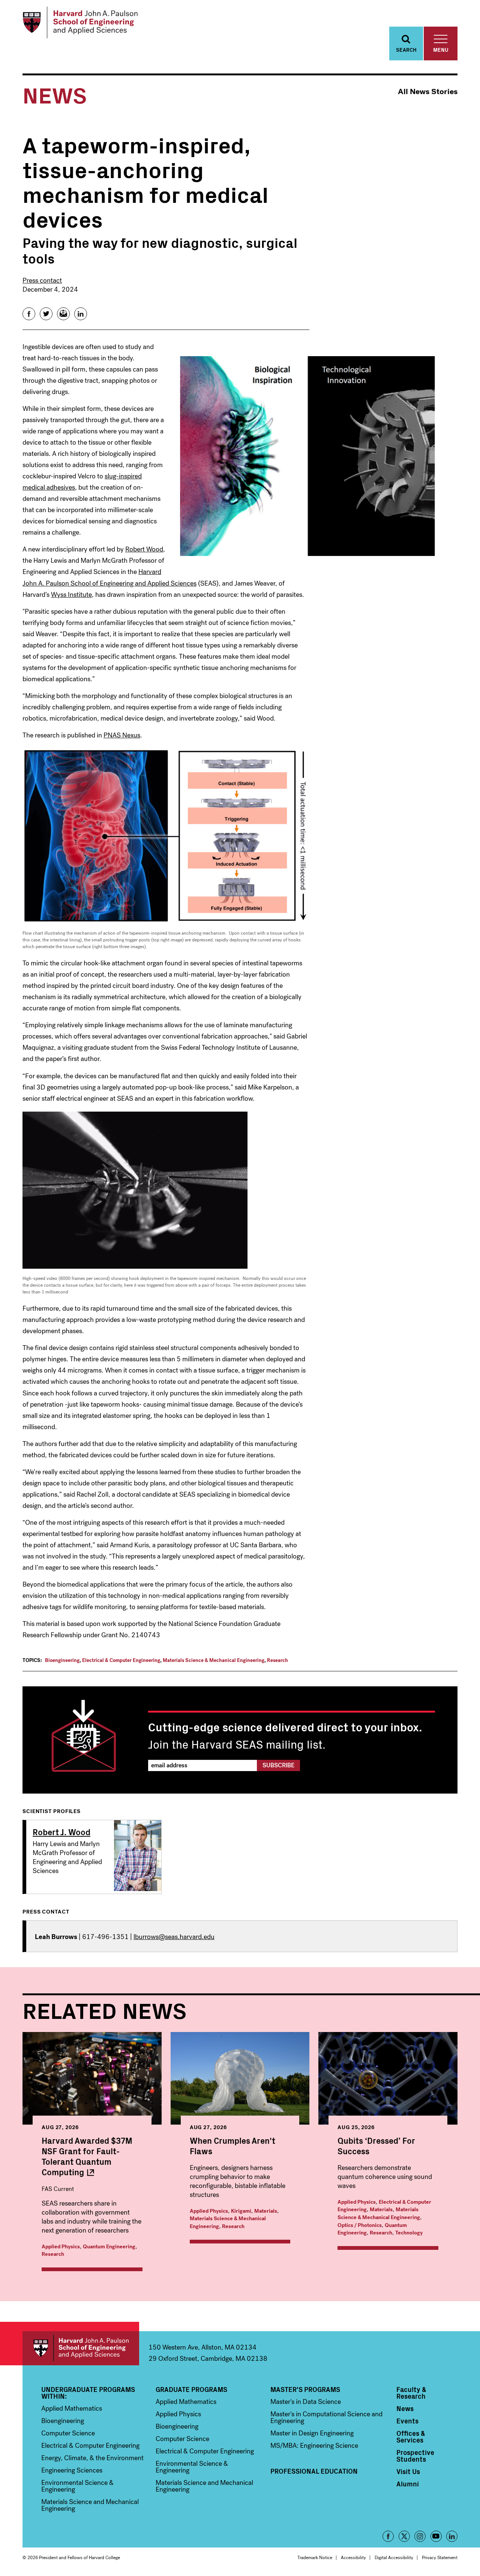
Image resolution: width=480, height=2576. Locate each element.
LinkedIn (452, 2536)
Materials (266, 2211)
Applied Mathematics (72, 2408)
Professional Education (314, 2471)
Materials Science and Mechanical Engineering (90, 2505)
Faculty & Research (411, 2393)
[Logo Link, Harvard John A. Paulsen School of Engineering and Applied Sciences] (80, 22)
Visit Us (408, 2471)
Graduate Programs (191, 2389)
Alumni (408, 2484)
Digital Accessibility (394, 2558)
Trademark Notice (315, 2558)
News (405, 2408)
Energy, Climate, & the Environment (92, 2458)
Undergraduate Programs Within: (88, 2393)
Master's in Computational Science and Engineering (326, 2417)
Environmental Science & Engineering (77, 2486)
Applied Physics (61, 2247)
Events (407, 2421)
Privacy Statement (440, 2558)
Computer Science (68, 2433)
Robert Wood (144, 549)
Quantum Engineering (109, 2247)
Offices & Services (411, 2437)
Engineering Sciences (72, 2470)
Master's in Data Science (306, 2402)
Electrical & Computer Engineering (121, 1660)
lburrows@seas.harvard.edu (174, 1937)
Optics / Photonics (360, 2225)
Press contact (42, 280)
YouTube (436, 2536)
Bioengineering (62, 1660)
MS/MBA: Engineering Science (314, 2446)
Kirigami (241, 2211)
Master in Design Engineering (312, 2433)
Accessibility (353, 2558)
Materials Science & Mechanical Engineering (214, 1660)
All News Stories (428, 92)
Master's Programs (305, 2389)
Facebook (388, 2536)
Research (277, 1660)
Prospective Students (415, 2456)
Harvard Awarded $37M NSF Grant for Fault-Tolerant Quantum (87, 2156)
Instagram (420, 2536)
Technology (409, 2233)
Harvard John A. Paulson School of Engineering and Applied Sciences (81, 2348)
